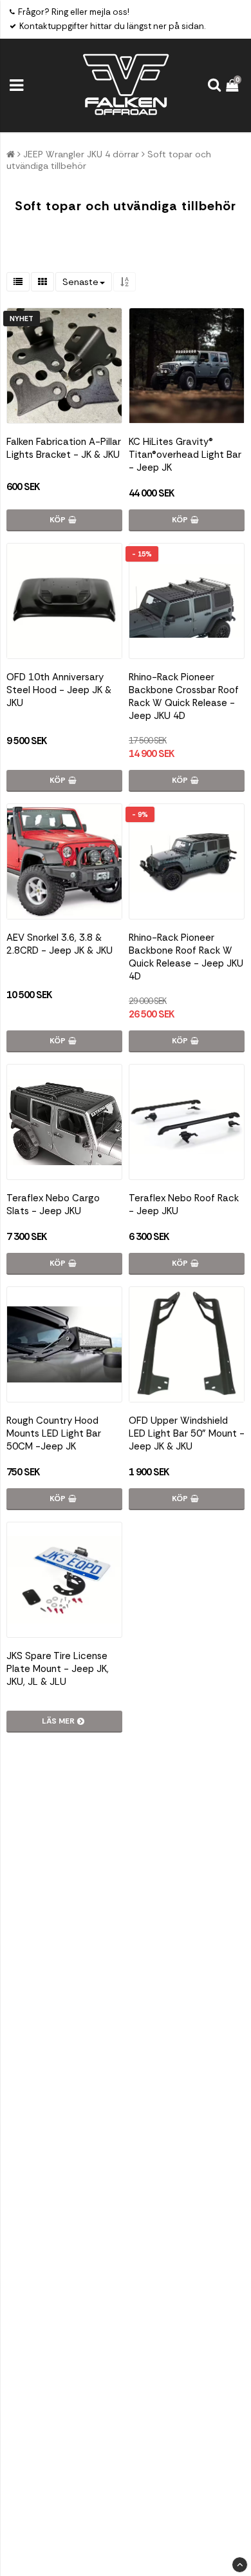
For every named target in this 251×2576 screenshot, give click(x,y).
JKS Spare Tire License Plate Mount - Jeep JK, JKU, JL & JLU (58, 1669)
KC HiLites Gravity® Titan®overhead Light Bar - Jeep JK (185, 455)
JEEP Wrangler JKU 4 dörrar (81, 154)
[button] (234, 85)
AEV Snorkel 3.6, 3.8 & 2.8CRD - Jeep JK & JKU (60, 944)
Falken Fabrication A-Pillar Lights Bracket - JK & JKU (64, 448)
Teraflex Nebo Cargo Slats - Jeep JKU (53, 1204)
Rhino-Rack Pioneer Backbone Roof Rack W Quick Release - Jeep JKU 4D (186, 957)
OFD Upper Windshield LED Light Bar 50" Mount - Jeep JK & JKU (187, 1433)
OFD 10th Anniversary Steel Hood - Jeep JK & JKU (59, 690)
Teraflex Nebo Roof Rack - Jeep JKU (184, 1204)
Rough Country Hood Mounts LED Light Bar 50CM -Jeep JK (54, 1433)
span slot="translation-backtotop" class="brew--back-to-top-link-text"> (240, 2565)
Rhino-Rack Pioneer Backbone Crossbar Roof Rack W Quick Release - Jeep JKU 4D (184, 696)
